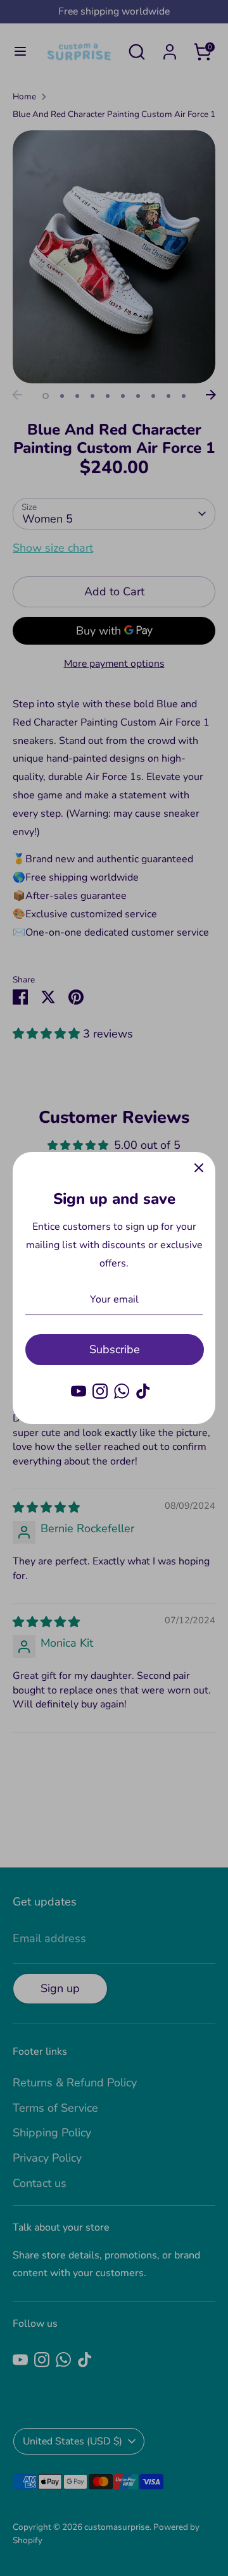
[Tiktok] (143, 1391)
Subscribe (115, 1349)
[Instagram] (100, 1391)
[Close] (199, 1168)
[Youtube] (79, 1391)
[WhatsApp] (122, 1391)
